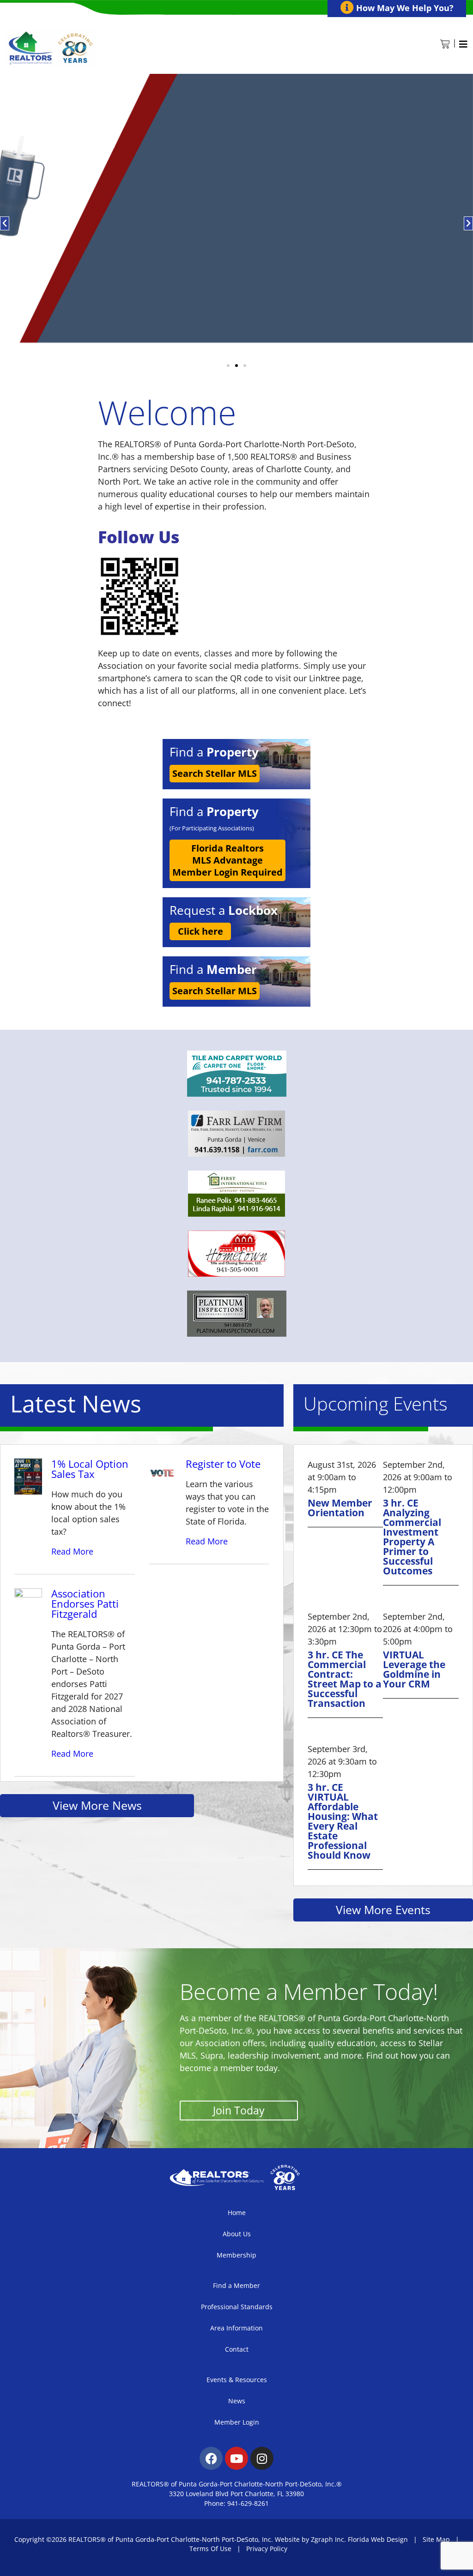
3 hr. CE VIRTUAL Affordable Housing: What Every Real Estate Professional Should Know (343, 1821)
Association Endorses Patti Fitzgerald (85, 1603)
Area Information (236, 2328)
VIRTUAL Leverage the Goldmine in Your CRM (414, 1669)
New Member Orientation (340, 1508)
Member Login (237, 2422)
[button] (5, 223)
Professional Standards (237, 2307)
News (237, 2401)
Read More (72, 1551)
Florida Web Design (378, 2539)
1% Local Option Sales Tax (90, 1469)
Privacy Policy (267, 2549)
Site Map (436, 2539)
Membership (236, 2255)
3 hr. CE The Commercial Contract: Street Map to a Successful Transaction (345, 1679)
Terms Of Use (210, 2549)
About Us (237, 2234)
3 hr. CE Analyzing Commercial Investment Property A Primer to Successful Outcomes (412, 1537)
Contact (237, 2349)
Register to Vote (223, 1464)
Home (237, 2213)
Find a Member (236, 2285)
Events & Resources (237, 2380)
